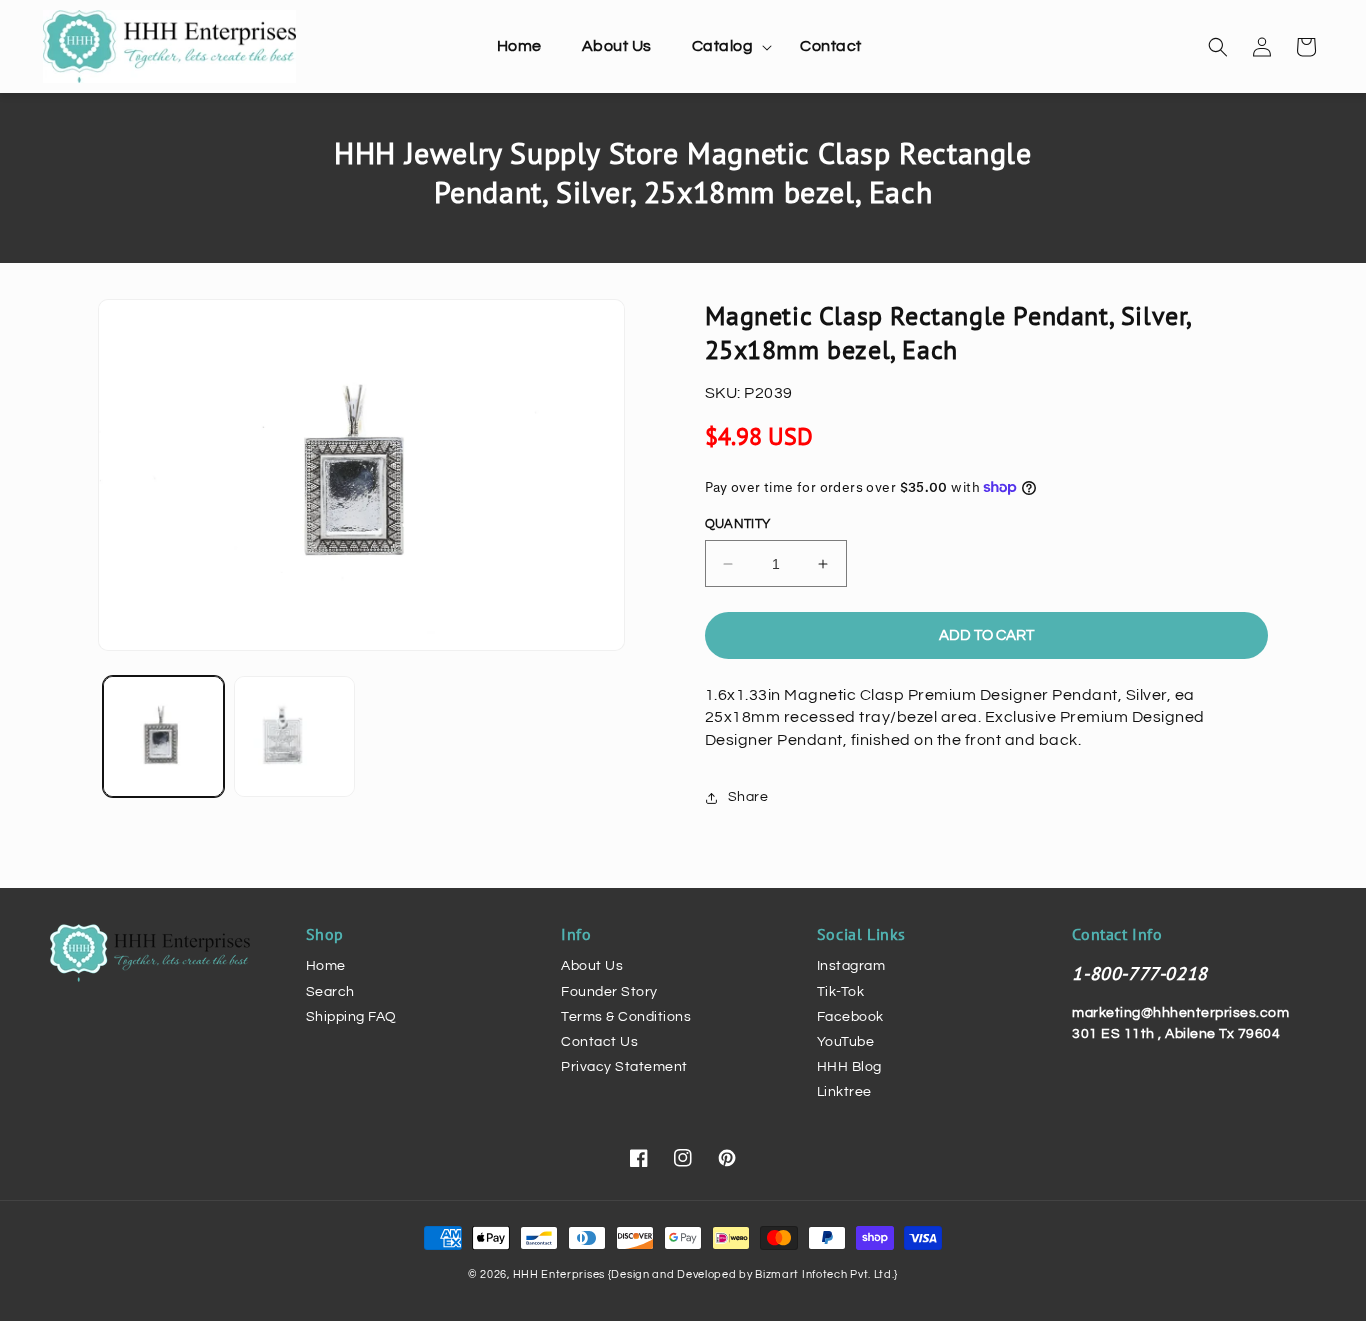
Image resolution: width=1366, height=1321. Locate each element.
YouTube (846, 1042)
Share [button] (748, 797)
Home (326, 966)
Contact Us (599, 1042)
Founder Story (609, 992)
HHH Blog (849, 1067)
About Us (592, 966)
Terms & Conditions (626, 1017)
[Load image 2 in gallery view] (294, 736)
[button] (726, 46)
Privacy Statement (624, 1067)
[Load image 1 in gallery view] (163, 736)
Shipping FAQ (351, 1017)
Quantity (738, 524)
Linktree (844, 1092)
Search (330, 992)
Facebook (850, 1017)
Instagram (851, 966)
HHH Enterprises (560, 1274)
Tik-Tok (841, 992)
